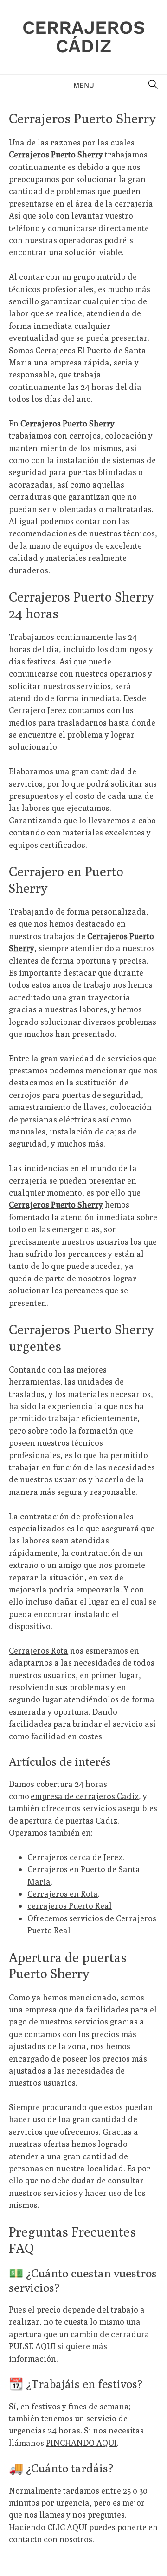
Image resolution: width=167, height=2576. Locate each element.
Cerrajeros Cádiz (84, 37)
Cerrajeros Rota (39, 1651)
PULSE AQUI (32, 2346)
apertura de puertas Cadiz (68, 1821)
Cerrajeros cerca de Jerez (75, 1857)
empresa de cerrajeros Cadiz (85, 1796)
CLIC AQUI (67, 2527)
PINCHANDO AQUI (81, 2443)
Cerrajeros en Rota (63, 1894)
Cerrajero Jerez (38, 710)
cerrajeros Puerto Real (70, 1906)
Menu (84, 85)
